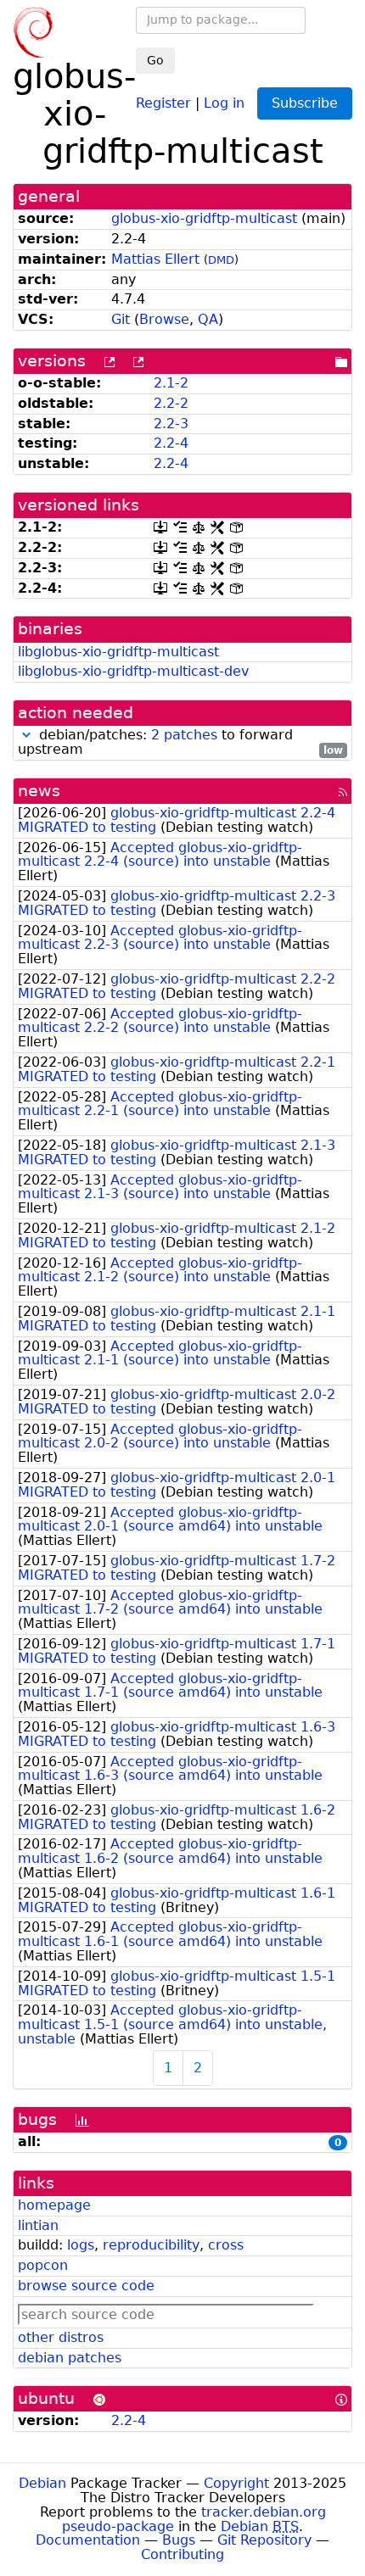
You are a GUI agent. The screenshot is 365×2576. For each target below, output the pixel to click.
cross (226, 2245)
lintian (38, 2225)
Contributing (182, 2554)
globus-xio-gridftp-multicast (204, 218)
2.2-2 (171, 403)
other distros (61, 2337)
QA (208, 319)
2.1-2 (171, 383)
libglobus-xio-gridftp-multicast (118, 652)
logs (81, 2245)
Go (155, 60)
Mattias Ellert (155, 259)
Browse (164, 319)
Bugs (179, 2540)
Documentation (88, 2540)
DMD (221, 260)
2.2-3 (171, 424)
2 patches (184, 735)
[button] (26, 735)
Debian (42, 2483)
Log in (224, 102)
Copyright (236, 2483)
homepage (54, 2205)
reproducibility (151, 2245)
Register (163, 102)
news (39, 791)
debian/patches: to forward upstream (180, 743)
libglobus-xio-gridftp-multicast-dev (133, 671)
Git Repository (264, 2540)
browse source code (86, 2286)
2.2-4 (171, 443)
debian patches (70, 2358)
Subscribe (305, 103)
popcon (43, 2265)
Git (121, 319)
